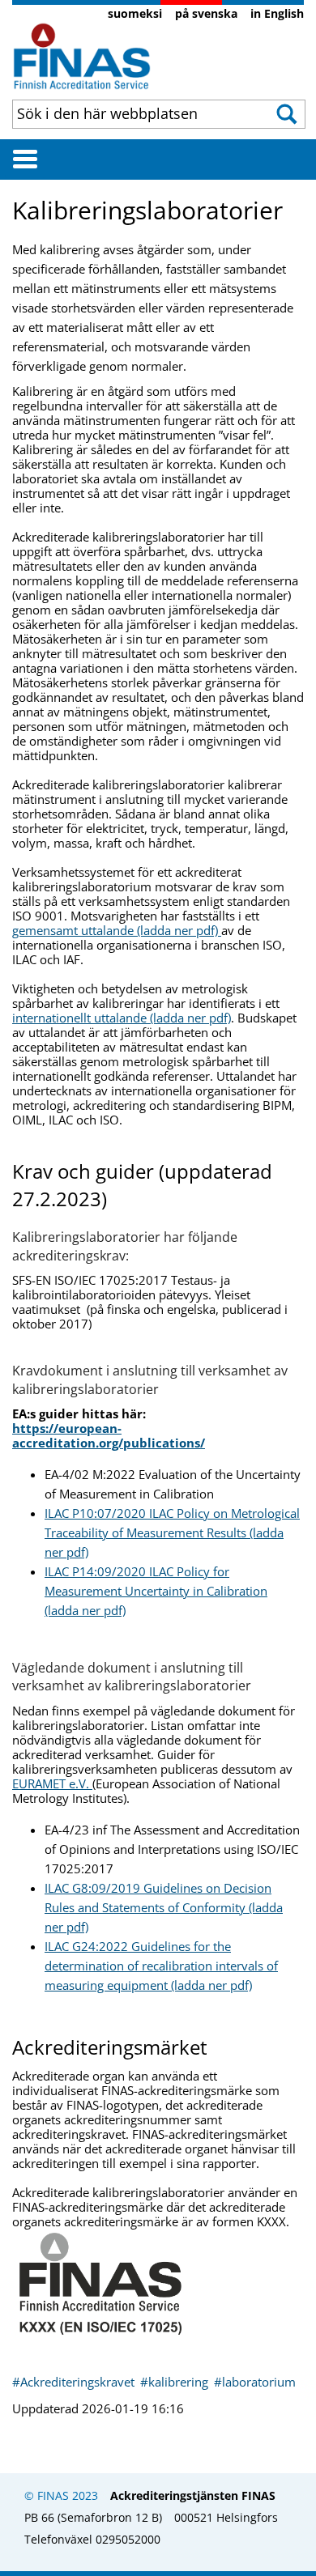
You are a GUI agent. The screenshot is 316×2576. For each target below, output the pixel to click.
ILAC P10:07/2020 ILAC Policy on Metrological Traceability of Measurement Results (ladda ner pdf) (172, 1532)
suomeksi (135, 13)
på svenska (206, 13)
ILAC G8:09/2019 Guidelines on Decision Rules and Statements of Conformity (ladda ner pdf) (164, 1907)
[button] (288, 114)
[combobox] (134, 113)
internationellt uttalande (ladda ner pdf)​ (122, 1018)
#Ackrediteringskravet (75, 2382)
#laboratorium (255, 2382)
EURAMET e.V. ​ (52, 1783)
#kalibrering (176, 2382)
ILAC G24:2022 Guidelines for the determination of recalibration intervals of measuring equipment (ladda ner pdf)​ (161, 1966)
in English (277, 13)
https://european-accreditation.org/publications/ (109, 1435)
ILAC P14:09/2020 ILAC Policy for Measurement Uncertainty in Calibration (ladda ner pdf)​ (156, 1591)
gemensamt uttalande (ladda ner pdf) (117, 930)
